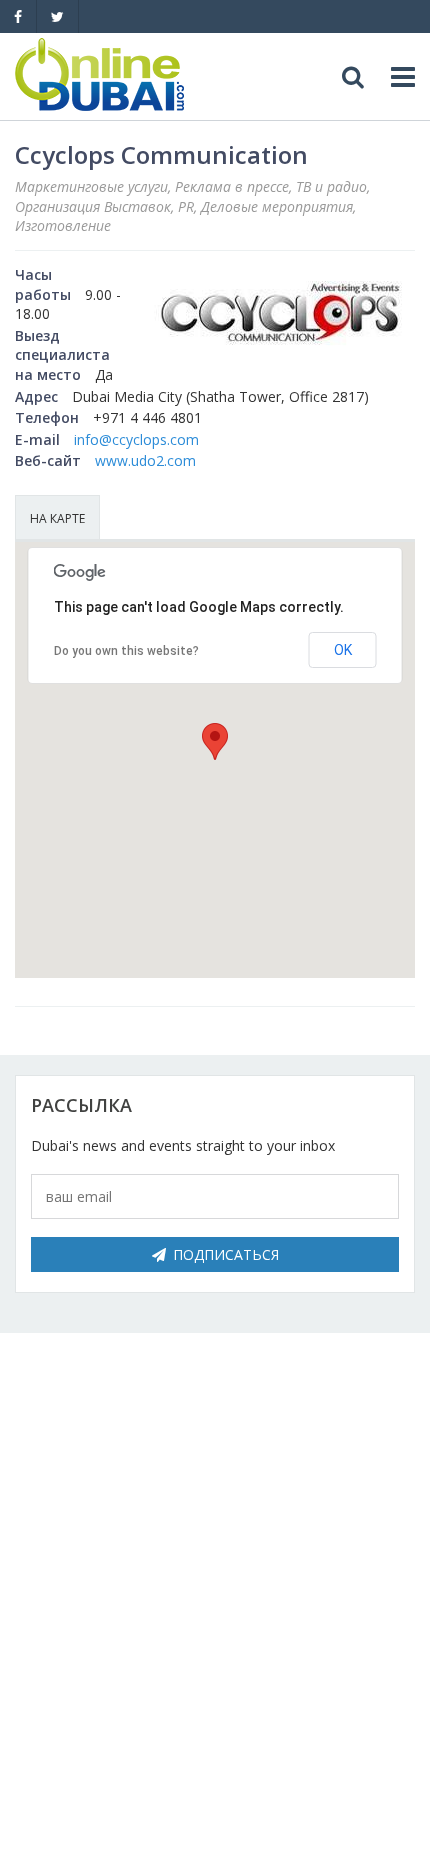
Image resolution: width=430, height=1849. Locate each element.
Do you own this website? (126, 651)
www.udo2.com (145, 460)
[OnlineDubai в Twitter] (57, 16)
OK (343, 650)
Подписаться (226, 1254)
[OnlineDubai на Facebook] (18, 16)
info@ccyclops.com (136, 439)
